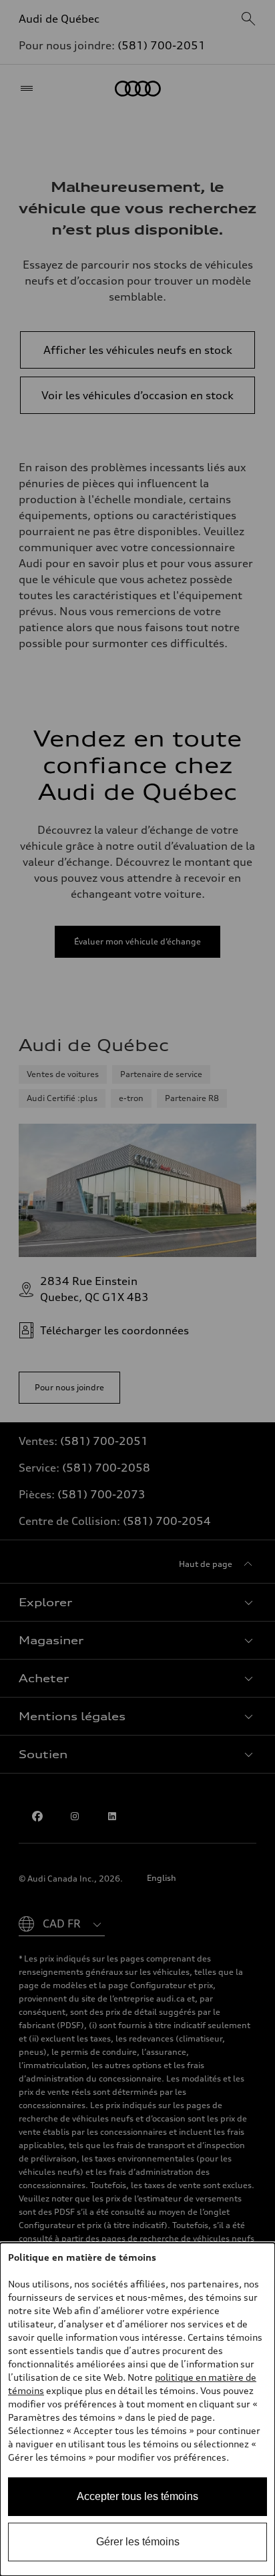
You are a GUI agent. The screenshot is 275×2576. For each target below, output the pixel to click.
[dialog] (137, 2409)
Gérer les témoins (138, 2542)
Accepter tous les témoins (137, 2496)
